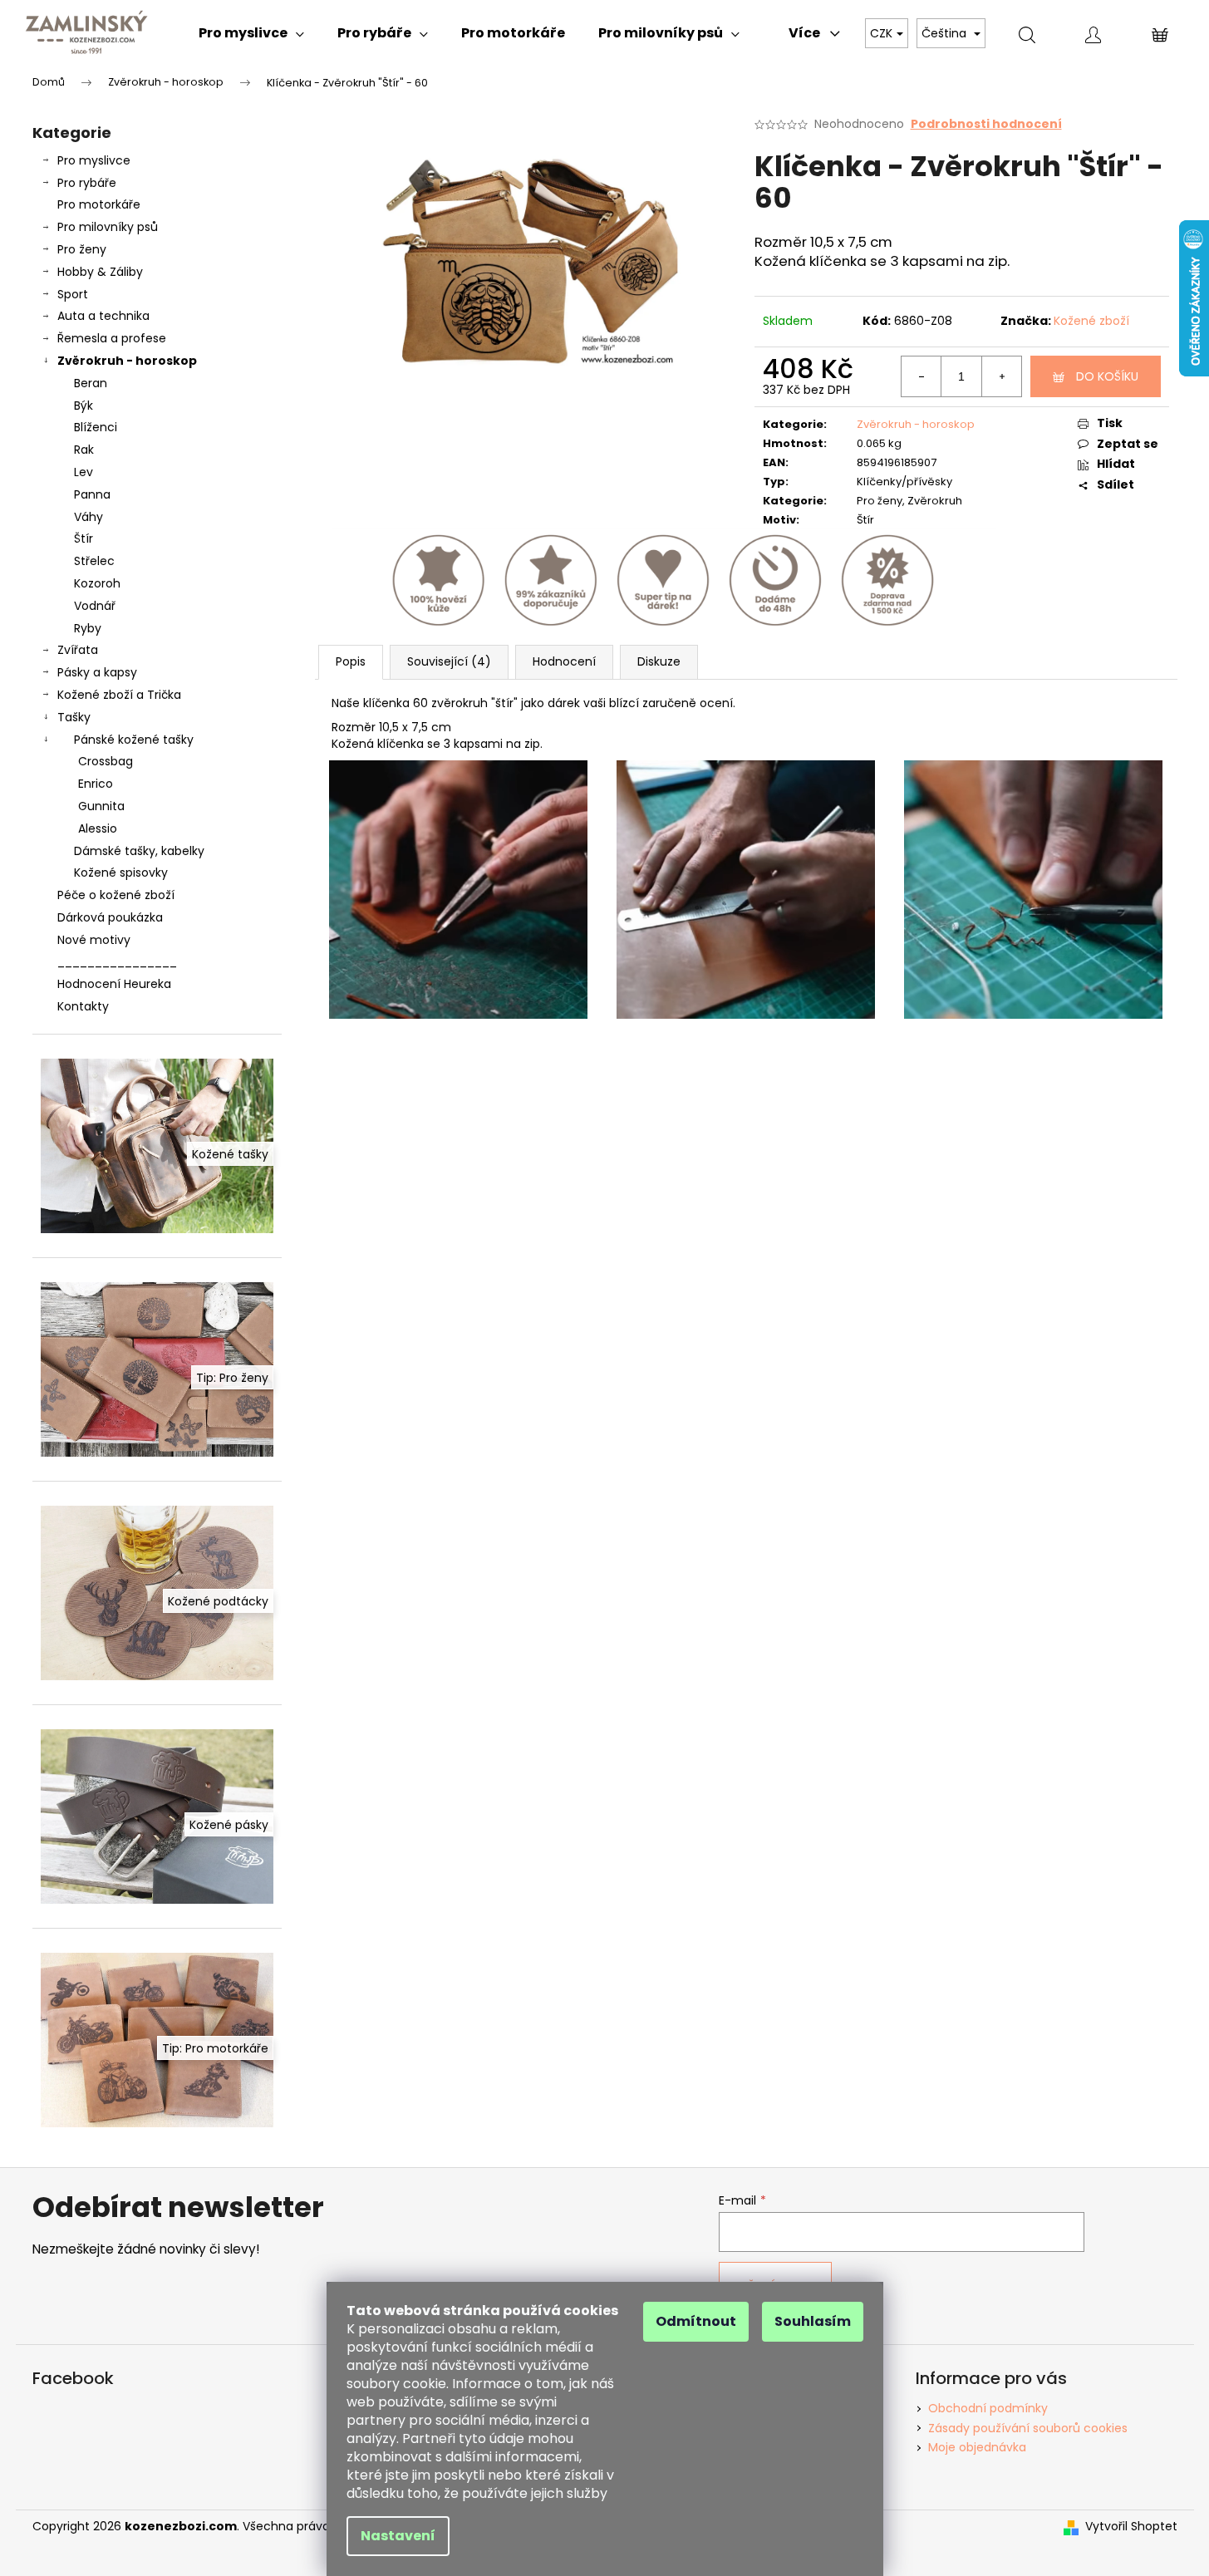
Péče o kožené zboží (116, 895)
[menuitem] (251, 33)
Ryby (88, 628)
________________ (117, 961)
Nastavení (398, 2536)
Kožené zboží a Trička (119, 695)
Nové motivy (94, 940)
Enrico (96, 784)
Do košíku (1107, 376)
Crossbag (106, 761)
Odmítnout (696, 2321)
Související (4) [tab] (449, 661)
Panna (92, 494)
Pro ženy (82, 249)
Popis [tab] (351, 661)
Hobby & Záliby (100, 272)
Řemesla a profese (112, 338)
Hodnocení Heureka (114, 984)
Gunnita (101, 806)
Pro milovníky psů (108, 227)
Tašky (74, 717)
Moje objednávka (977, 2447)
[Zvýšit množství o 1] (1001, 376)
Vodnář (95, 606)
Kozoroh (97, 583)
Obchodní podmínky (988, 2408)
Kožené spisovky (121, 873)
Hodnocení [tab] (564, 661)
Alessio (98, 828)
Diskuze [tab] (659, 661)
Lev (84, 472)
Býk (84, 406)
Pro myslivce (94, 160)
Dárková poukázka (110, 917)
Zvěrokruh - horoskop (127, 361)
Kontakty (83, 1006)
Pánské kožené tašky (134, 740)
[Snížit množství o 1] (921, 376)
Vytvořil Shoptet (1131, 2527)
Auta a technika (103, 316)
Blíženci (96, 427)
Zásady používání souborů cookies (1028, 2428)
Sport (73, 294)
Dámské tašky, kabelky (139, 851)
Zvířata (78, 650)
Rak (84, 450)
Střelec (94, 561)
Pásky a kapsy (97, 672)
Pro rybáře (87, 183)
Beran (91, 383)
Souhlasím (813, 2321)
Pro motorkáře (99, 204)
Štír (84, 538)
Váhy (88, 517)
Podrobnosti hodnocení (986, 124)
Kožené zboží (1091, 321)
